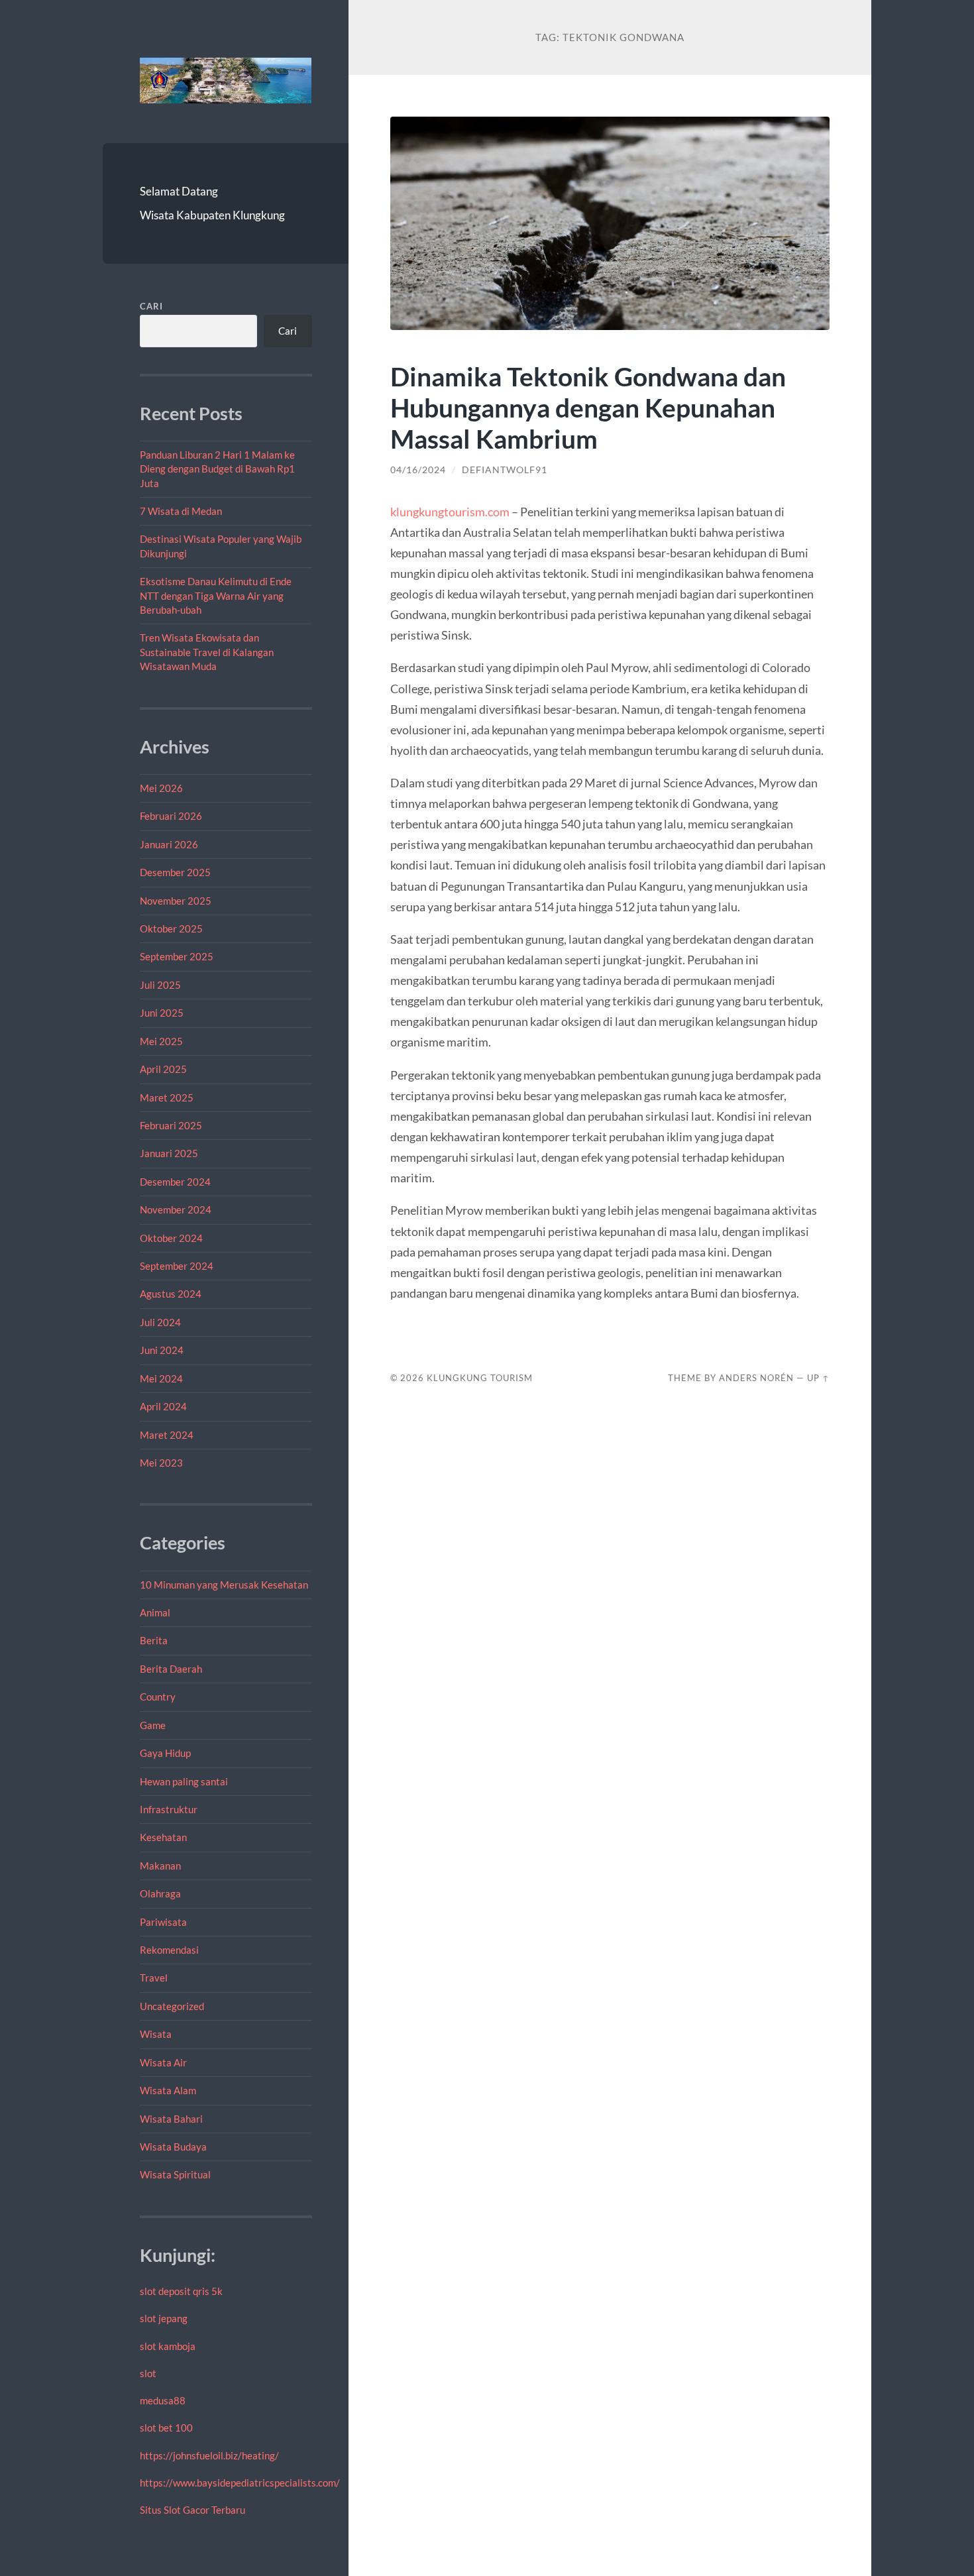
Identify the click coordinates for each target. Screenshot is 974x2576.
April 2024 (163, 1406)
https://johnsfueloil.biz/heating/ (209, 2455)
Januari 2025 (169, 1153)
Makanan (160, 1866)
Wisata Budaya (173, 2147)
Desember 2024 (175, 1182)
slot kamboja (168, 2346)
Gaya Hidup (165, 1753)
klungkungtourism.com (450, 512)
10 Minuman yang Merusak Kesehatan (224, 1585)
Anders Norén (756, 1378)
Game (153, 1725)
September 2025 (177, 956)
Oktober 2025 (171, 928)
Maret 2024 (167, 1435)
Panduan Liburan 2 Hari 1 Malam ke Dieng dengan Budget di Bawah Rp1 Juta (217, 469)
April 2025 (163, 1069)
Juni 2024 (162, 1350)
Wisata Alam (168, 2090)
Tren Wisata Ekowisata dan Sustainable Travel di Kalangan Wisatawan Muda (207, 652)
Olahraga (160, 1893)
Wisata (156, 2034)
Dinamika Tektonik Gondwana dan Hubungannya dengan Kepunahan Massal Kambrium (588, 407)
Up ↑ (818, 1378)
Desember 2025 (175, 872)
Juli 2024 (160, 1322)
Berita (154, 1640)
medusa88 (163, 2400)
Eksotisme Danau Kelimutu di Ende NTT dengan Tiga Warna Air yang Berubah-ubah (216, 595)
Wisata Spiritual (175, 2174)
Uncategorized (172, 2006)
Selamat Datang (179, 191)
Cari (151, 306)
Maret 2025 (167, 1097)
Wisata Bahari (171, 2119)
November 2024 (176, 1209)
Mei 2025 (161, 1041)
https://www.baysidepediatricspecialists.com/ (240, 2483)
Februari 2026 (171, 816)
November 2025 (176, 901)
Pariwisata (163, 1922)
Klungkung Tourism (480, 1378)
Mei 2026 (161, 788)
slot (148, 2373)
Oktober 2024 (171, 1238)
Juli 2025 (160, 985)
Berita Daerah (171, 1669)
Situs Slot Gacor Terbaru (192, 2510)
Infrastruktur (169, 1809)
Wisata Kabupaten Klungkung (212, 215)
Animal (155, 1612)
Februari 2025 (171, 1125)
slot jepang (164, 2318)
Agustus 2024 (171, 1294)
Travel (154, 1978)
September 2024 (177, 1266)
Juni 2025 (162, 1013)
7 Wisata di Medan (181, 511)
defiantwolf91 (505, 470)
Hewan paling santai (184, 1781)
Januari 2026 (169, 844)
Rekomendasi (169, 1950)
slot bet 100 (166, 2428)
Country (158, 1697)
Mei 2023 (161, 1463)
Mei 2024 (161, 1378)
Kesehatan (163, 1837)
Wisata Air (163, 2062)
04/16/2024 (418, 470)
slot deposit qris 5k (181, 2291)
